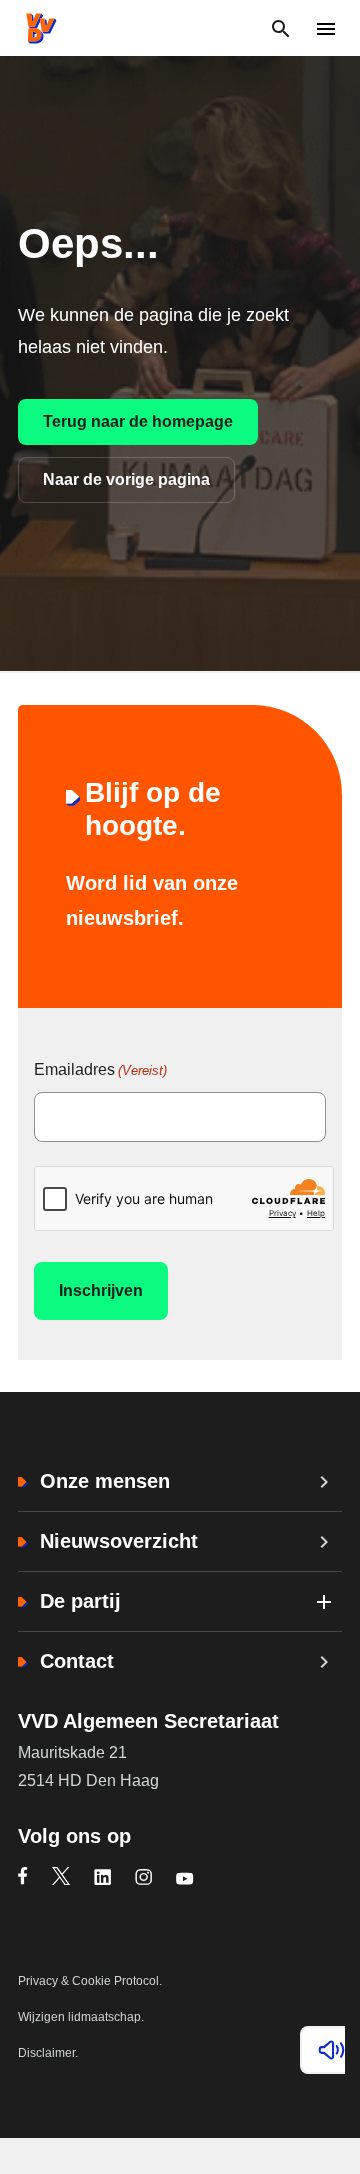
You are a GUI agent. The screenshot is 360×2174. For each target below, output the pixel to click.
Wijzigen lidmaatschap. (81, 2017)
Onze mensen (105, 1481)
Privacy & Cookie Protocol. (90, 1981)
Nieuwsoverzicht (119, 1541)
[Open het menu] (325, 28)
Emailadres (100, 1069)
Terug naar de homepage (138, 421)
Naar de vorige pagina (126, 479)
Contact (77, 1661)
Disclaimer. (48, 2053)
